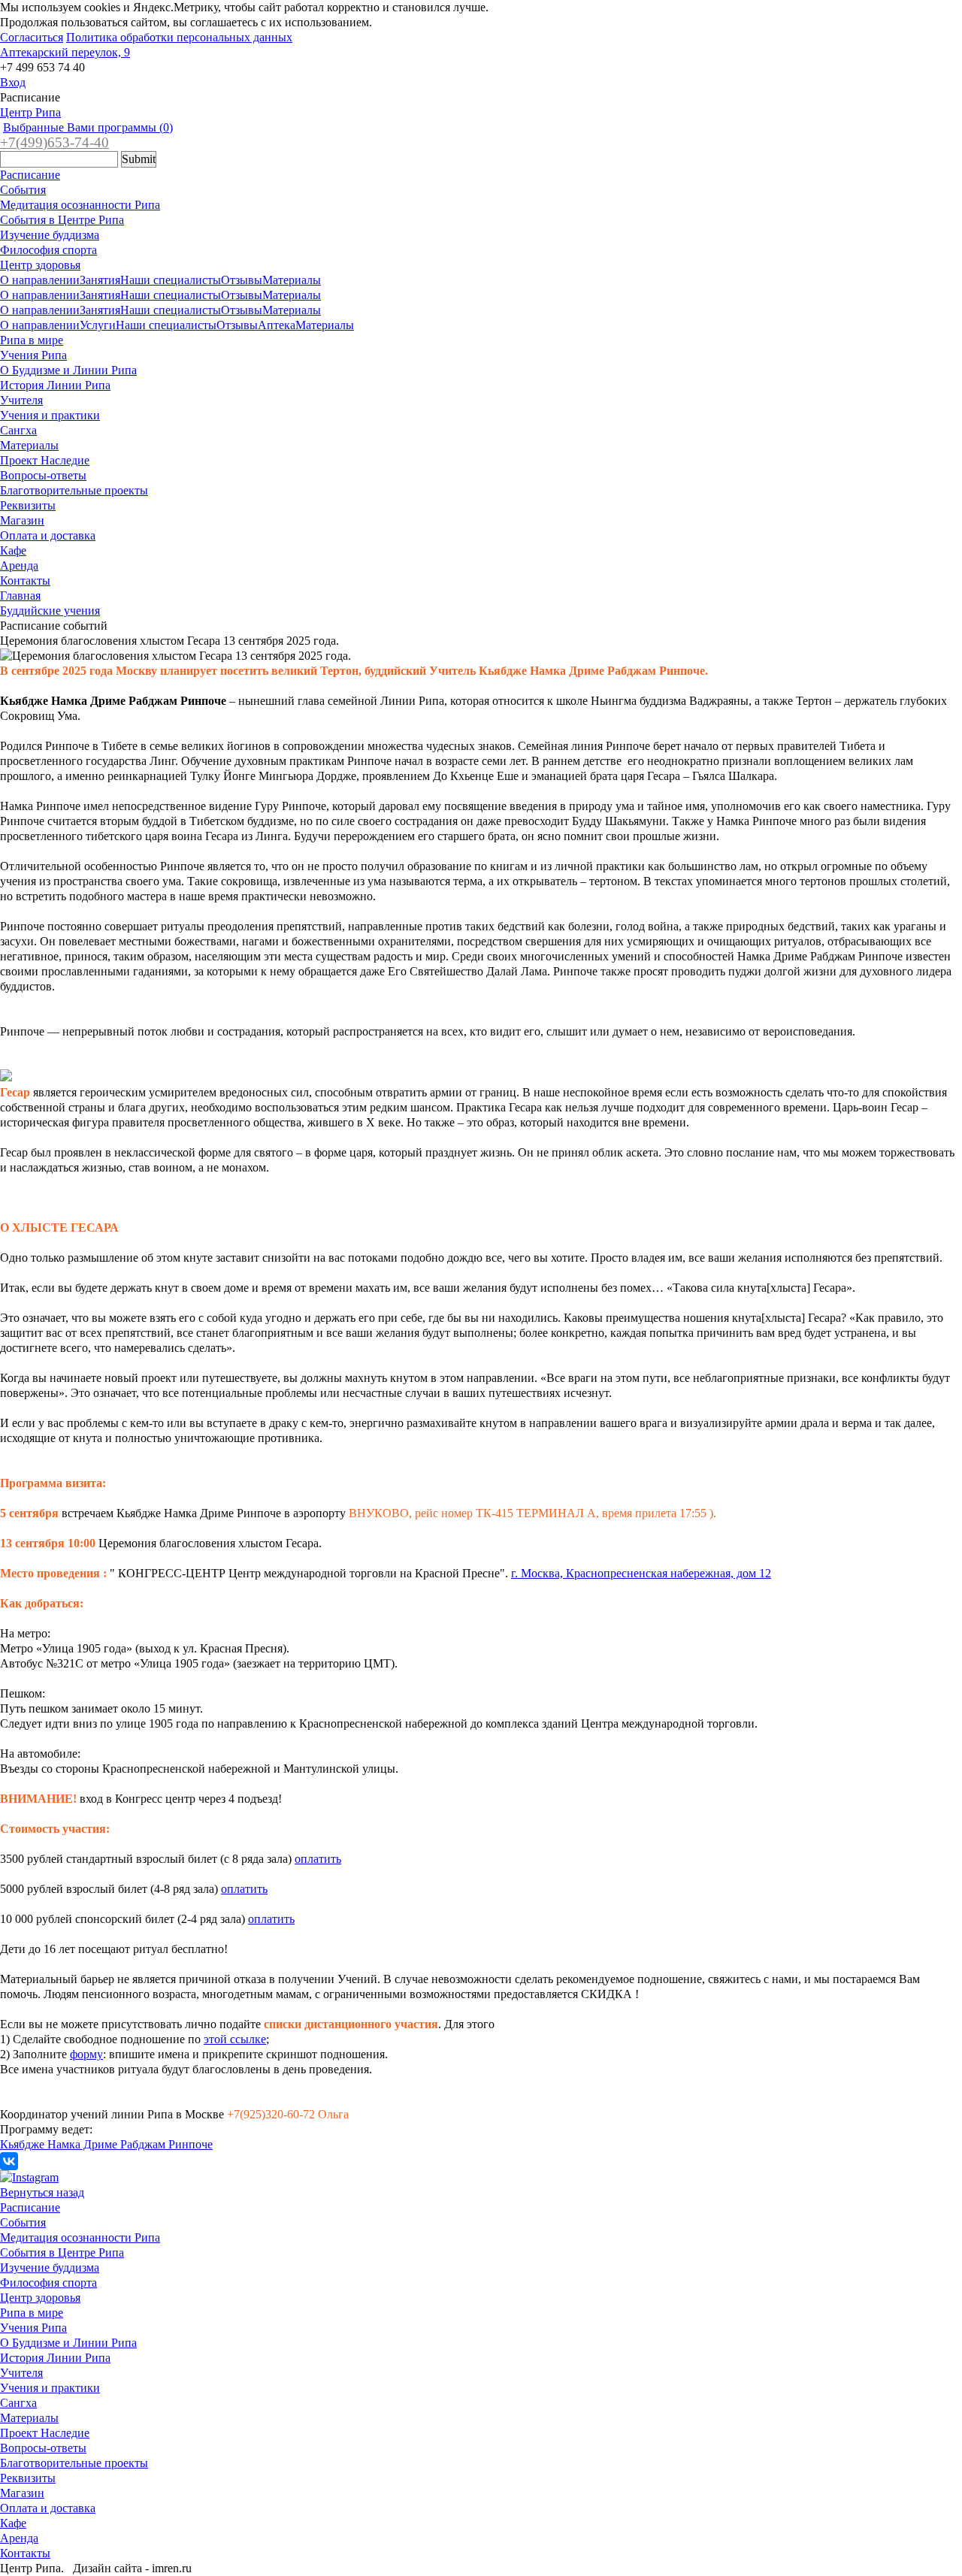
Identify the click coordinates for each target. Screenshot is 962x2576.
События (23, 190)
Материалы (292, 280)
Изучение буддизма (50, 235)
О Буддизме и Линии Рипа (68, 370)
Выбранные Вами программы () (88, 127)
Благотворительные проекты (74, 490)
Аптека (277, 325)
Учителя (21, 400)
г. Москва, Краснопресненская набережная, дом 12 (641, 1573)
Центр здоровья (40, 265)
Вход (13, 82)
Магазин (22, 520)
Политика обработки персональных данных (179, 37)
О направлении (40, 280)
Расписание (30, 175)
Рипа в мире (32, 340)
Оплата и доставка (48, 535)
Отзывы (242, 280)
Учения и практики (50, 415)
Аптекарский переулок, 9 (65, 52)
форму (86, 2054)
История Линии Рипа (55, 385)
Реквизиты (28, 505)
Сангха (18, 430)
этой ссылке (235, 2039)
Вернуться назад (42, 2192)
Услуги (98, 325)
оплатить (318, 1859)
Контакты (25, 581)
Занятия (100, 280)
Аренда (19, 565)
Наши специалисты (171, 280)
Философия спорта (48, 250)
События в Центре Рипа (62, 220)
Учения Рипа (33, 355)
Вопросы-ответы (43, 475)
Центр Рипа (30, 112)
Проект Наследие (45, 460)
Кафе (13, 550)
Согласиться (32, 37)
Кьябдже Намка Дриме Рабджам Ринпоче (106, 2144)
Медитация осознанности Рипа (80, 205)
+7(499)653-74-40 (54, 142)
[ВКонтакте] (9, 2161)
